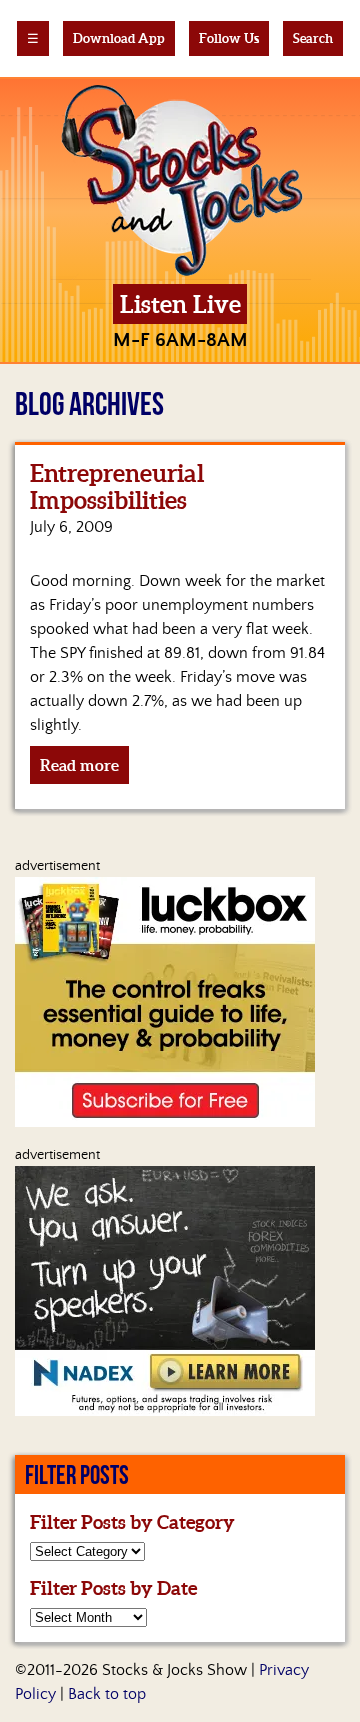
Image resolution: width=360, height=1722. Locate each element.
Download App (119, 38)
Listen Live (180, 304)
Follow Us (229, 38)
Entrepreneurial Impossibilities (117, 487)
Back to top (107, 1694)
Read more (79, 765)
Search (313, 38)
